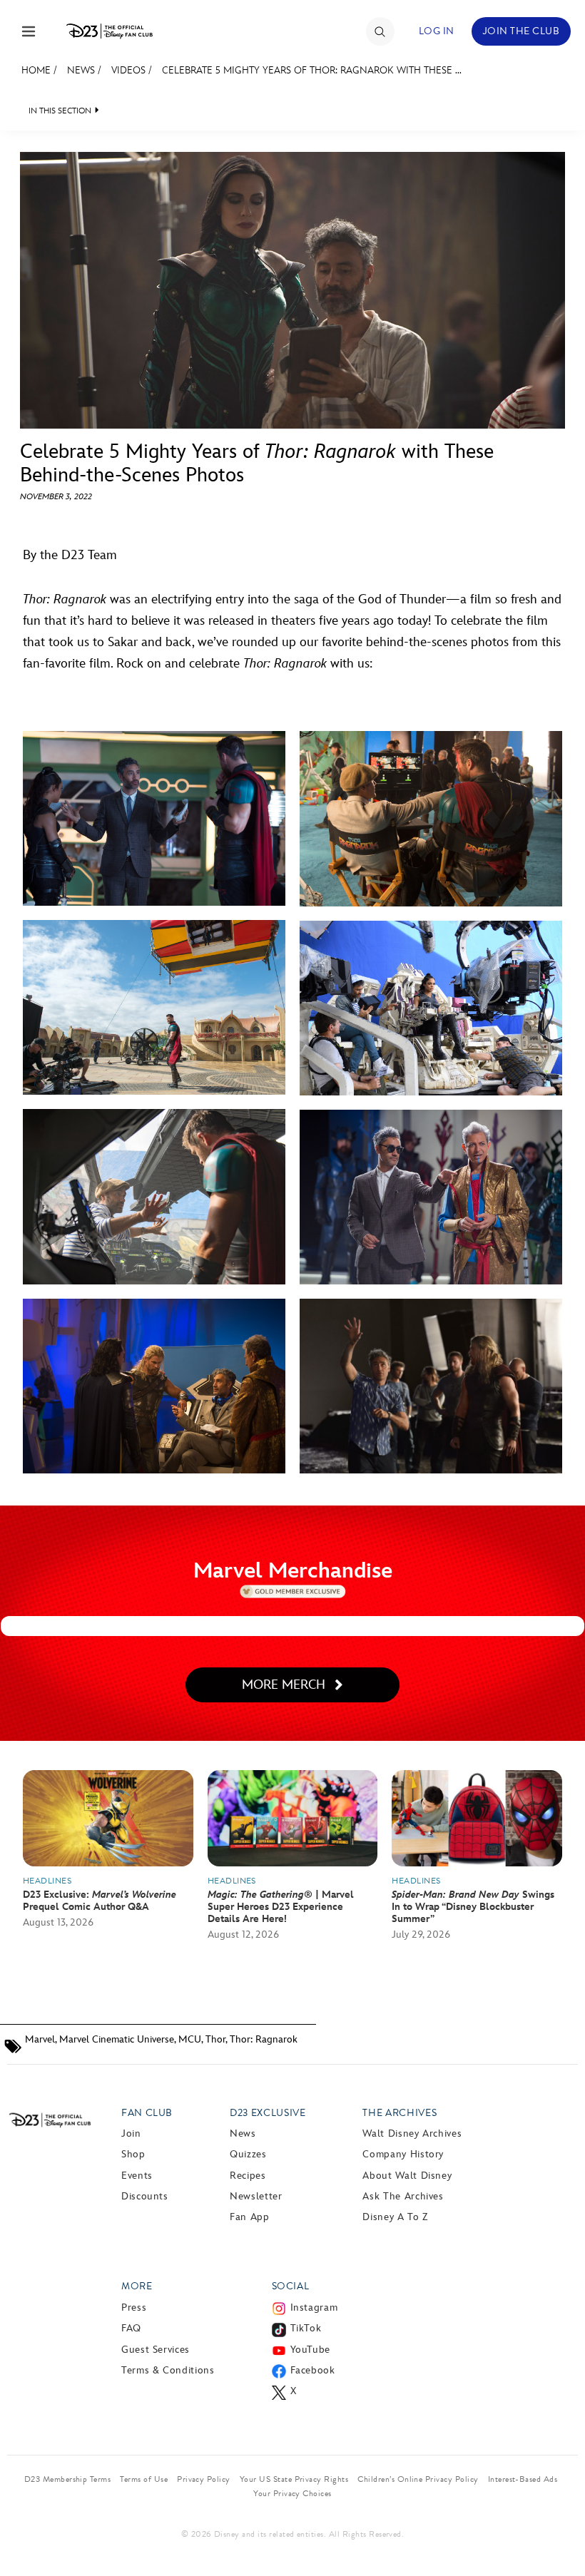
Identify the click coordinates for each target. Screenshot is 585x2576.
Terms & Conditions (168, 2370)
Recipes (248, 2176)
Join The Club (521, 31)
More (137, 2286)
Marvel (40, 2039)
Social (291, 2286)
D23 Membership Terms (68, 2479)
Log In (437, 31)
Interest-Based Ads (523, 2479)
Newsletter (256, 2196)
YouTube (310, 2350)
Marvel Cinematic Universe (117, 2039)
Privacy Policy (204, 2479)
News (81, 70)
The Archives (400, 2113)
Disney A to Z (395, 2217)
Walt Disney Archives (412, 2133)
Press (134, 2307)
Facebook (313, 2370)
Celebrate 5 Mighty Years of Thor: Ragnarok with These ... (312, 70)
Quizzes (248, 2154)
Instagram (314, 2307)
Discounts (145, 2196)
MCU (190, 2039)
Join (131, 2133)
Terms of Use (144, 2479)
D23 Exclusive (268, 2113)
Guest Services (156, 2350)
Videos (128, 70)
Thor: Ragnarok (264, 2039)
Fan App (249, 2217)
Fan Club (147, 2113)
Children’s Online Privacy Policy (418, 2479)
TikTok (306, 2328)
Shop (133, 2154)
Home (36, 70)
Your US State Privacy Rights (294, 2479)
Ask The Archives (403, 2196)
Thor (215, 2039)
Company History (403, 2154)
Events (137, 2176)
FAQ (131, 2328)
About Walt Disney (407, 2176)
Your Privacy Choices (292, 2493)
